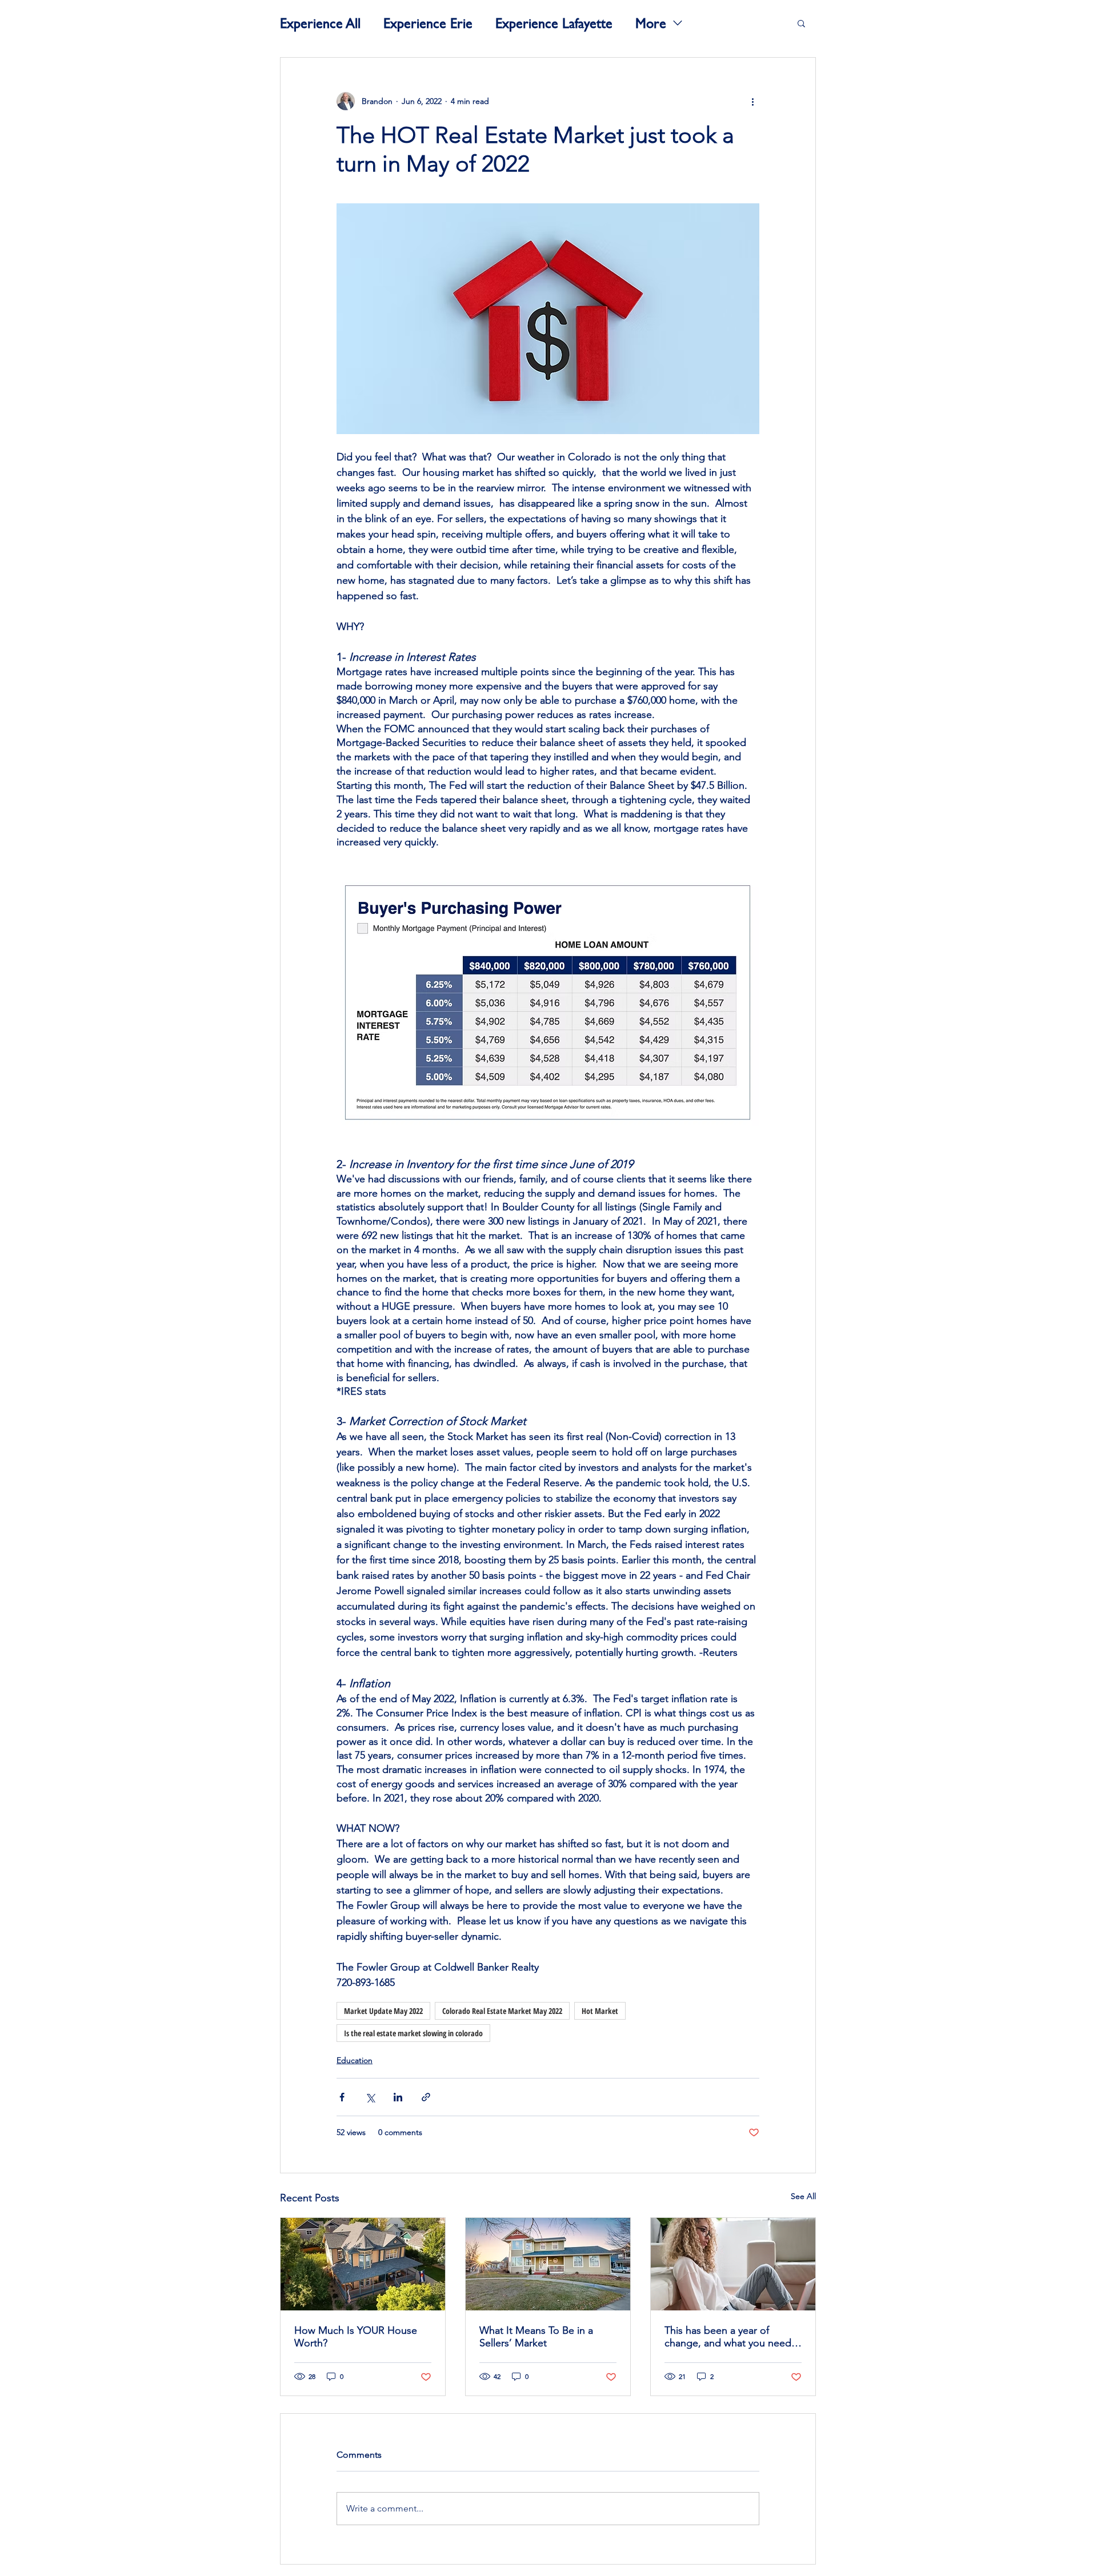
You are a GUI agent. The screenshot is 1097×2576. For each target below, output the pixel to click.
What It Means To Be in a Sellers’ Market (536, 2337)
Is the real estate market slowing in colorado (413, 2033)
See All (803, 2196)
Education (355, 2060)
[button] (801, 23)
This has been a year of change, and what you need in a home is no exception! (728, 2337)
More (651, 23)
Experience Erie (428, 23)
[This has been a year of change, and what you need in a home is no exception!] (733, 2264)
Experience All (320, 23)
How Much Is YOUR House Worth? (356, 2337)
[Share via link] (426, 2097)
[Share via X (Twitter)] (370, 2097)
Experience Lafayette (554, 23)
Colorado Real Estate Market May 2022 (502, 2011)
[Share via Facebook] (342, 2097)
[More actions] (752, 101)
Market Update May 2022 (383, 2011)
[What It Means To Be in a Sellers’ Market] (548, 2264)
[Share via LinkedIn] (398, 2097)
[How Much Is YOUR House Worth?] (363, 2264)
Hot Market (600, 2011)
